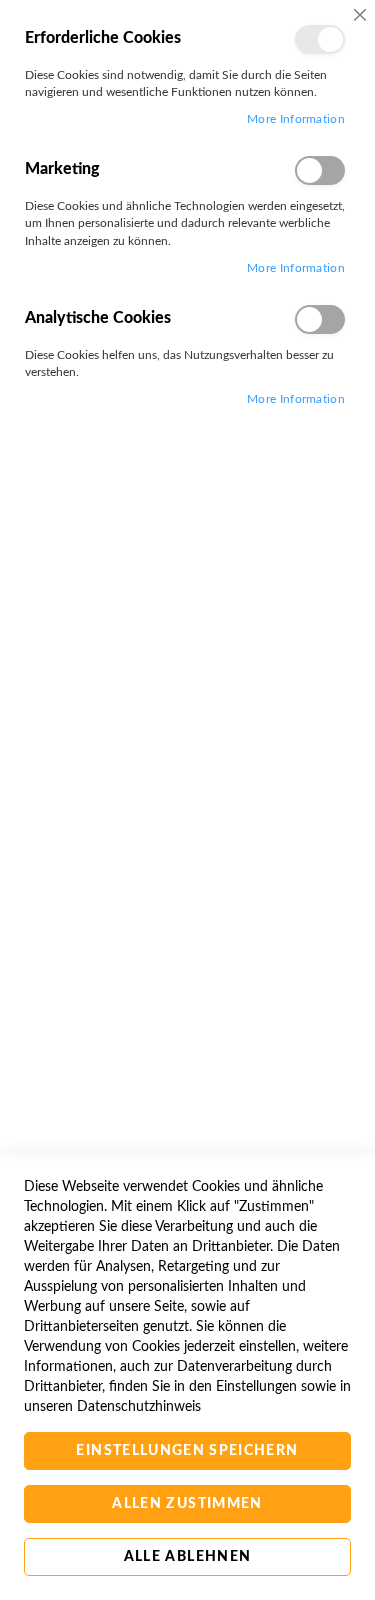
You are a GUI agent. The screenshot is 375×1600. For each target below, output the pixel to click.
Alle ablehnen (188, 1557)
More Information (296, 119)
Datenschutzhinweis (139, 1407)
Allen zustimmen (187, 1504)
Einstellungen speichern (187, 1451)
